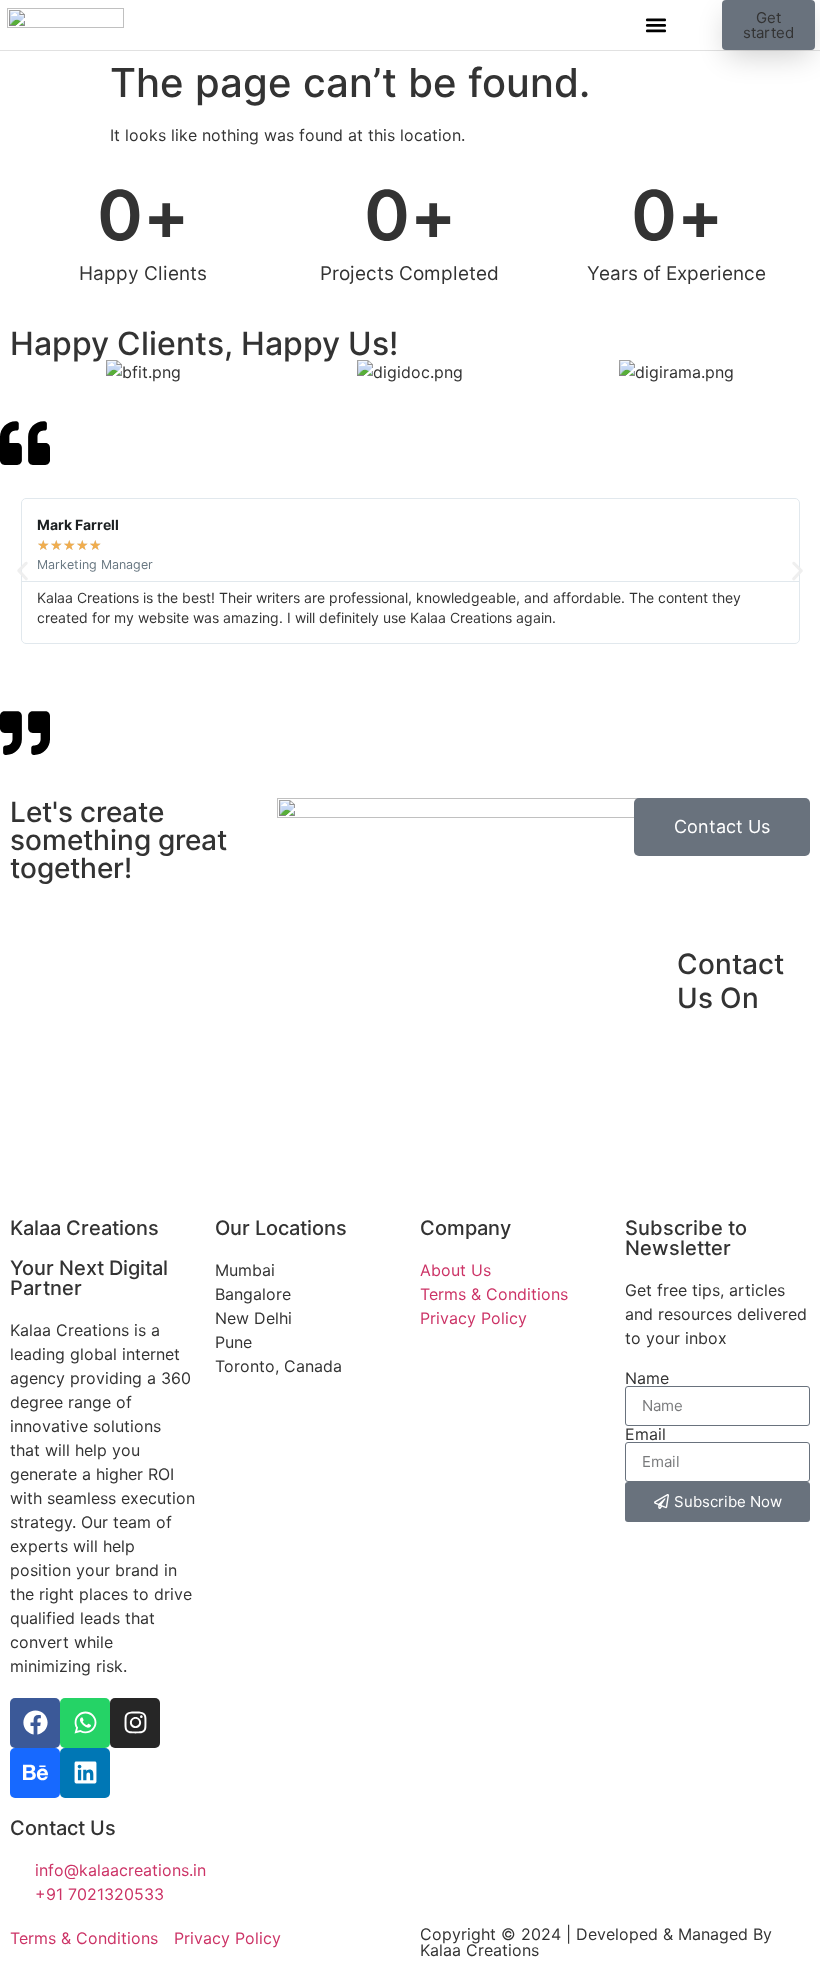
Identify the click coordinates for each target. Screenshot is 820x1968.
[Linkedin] (85, 1773)
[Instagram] (135, 1723)
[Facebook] (35, 1723)
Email (645, 1434)
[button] (655, 25)
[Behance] (35, 1773)
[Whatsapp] (85, 1723)
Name (647, 1378)
